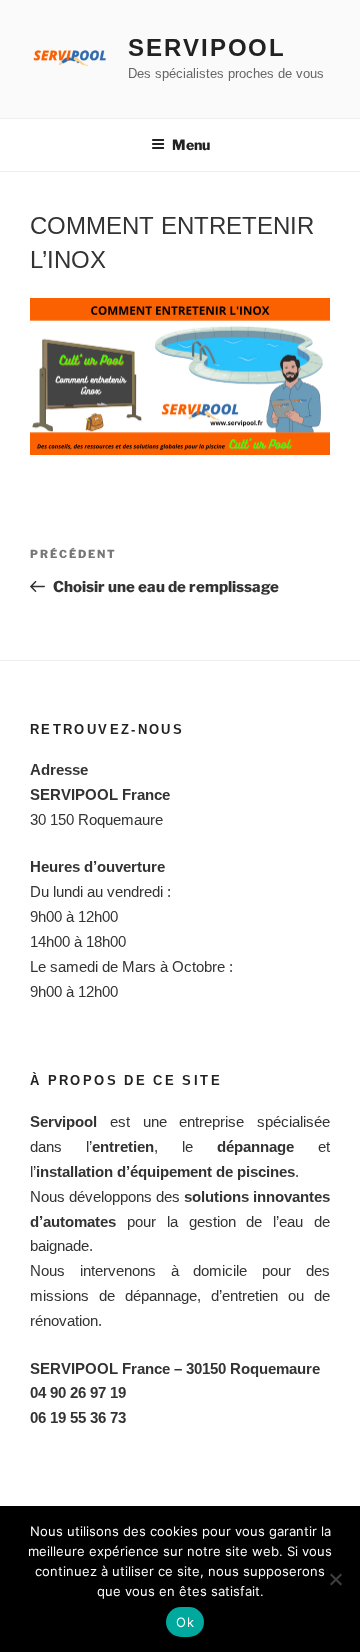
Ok (185, 1622)
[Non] (335, 1579)
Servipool (207, 47)
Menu (191, 144)
